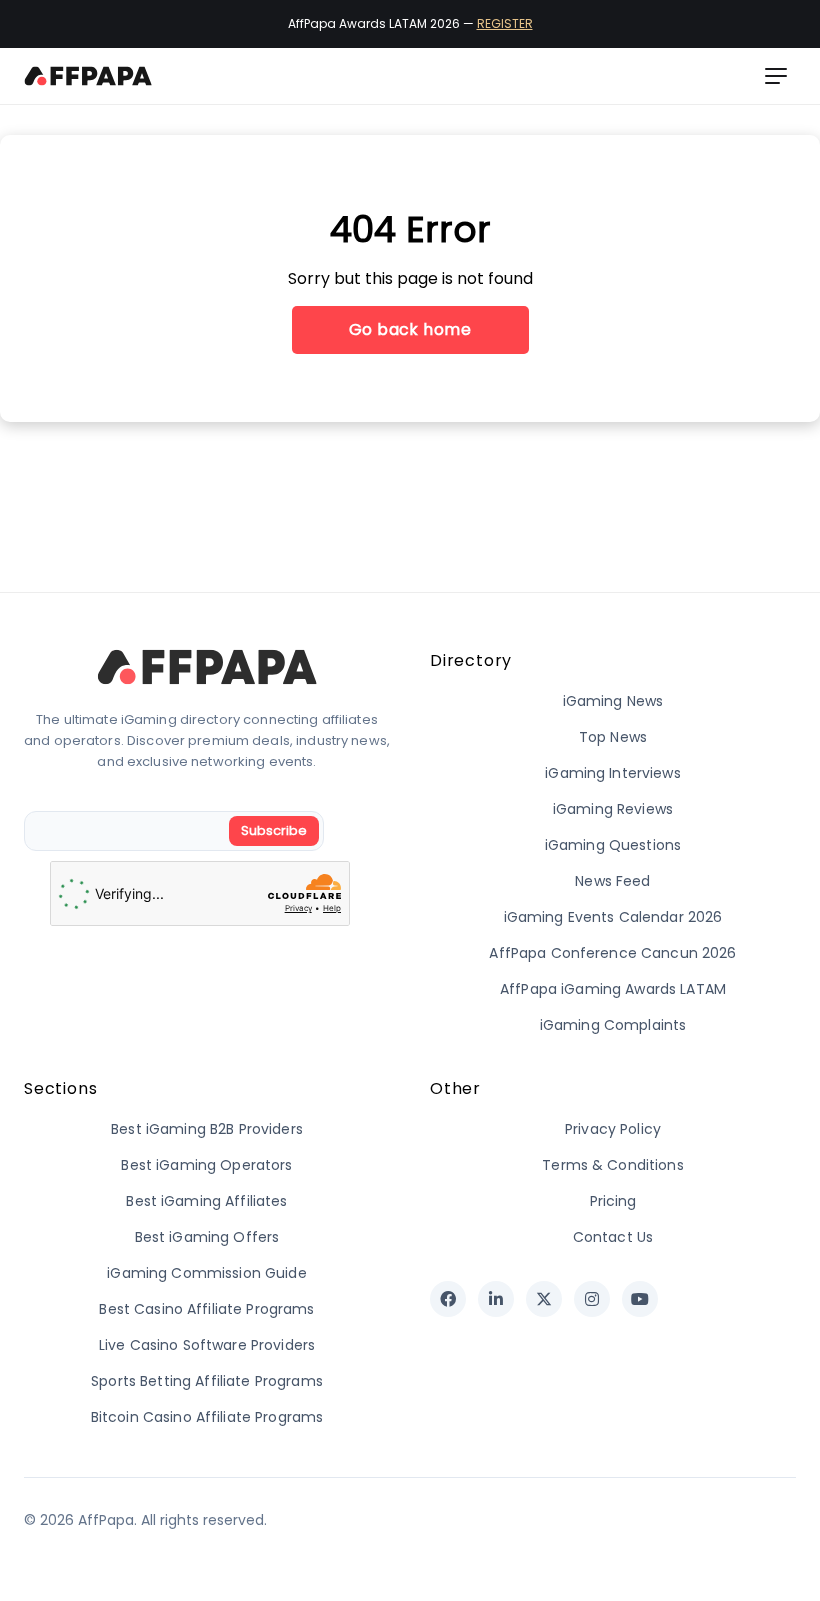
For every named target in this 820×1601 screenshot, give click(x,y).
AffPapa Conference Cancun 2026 (612, 953)
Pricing (613, 1201)
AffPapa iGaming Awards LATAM (613, 989)
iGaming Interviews (613, 773)
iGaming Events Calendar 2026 (613, 917)
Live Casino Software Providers (207, 1345)
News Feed (612, 881)
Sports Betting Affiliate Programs (207, 1381)
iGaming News (613, 701)
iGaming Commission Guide (206, 1273)
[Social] (448, 1299)
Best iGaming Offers (207, 1237)
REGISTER (505, 23)
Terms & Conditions (613, 1165)
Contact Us (613, 1237)
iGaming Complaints (613, 1025)
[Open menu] (776, 76)
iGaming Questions (613, 845)
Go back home (410, 329)
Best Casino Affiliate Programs (206, 1309)
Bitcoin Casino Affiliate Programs (207, 1417)
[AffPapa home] (88, 76)
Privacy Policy (613, 1129)
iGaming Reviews (613, 809)
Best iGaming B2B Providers (207, 1129)
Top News (613, 737)
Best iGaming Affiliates (206, 1201)
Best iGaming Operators (206, 1165)
